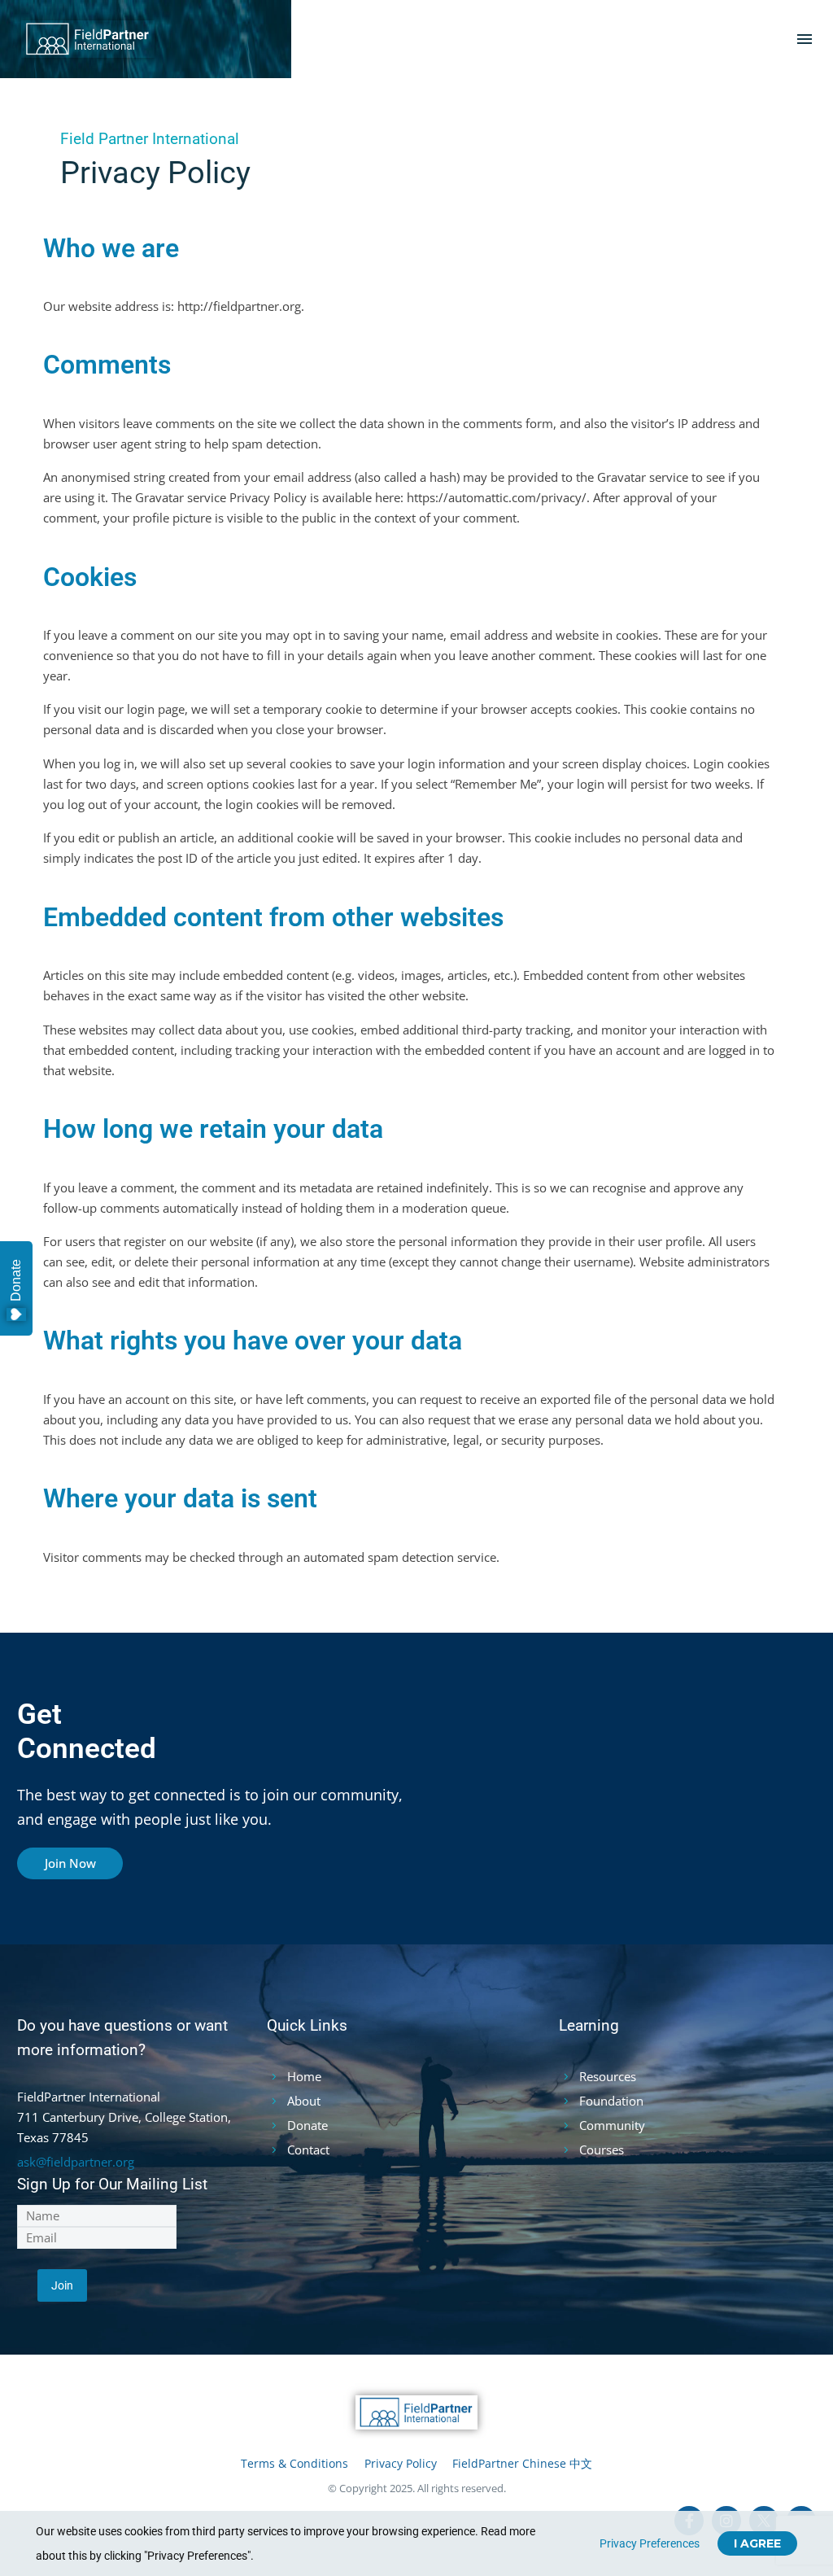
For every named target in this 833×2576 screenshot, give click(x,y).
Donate (16, 1280)
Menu (805, 39)
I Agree (757, 2543)
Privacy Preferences (650, 2543)
